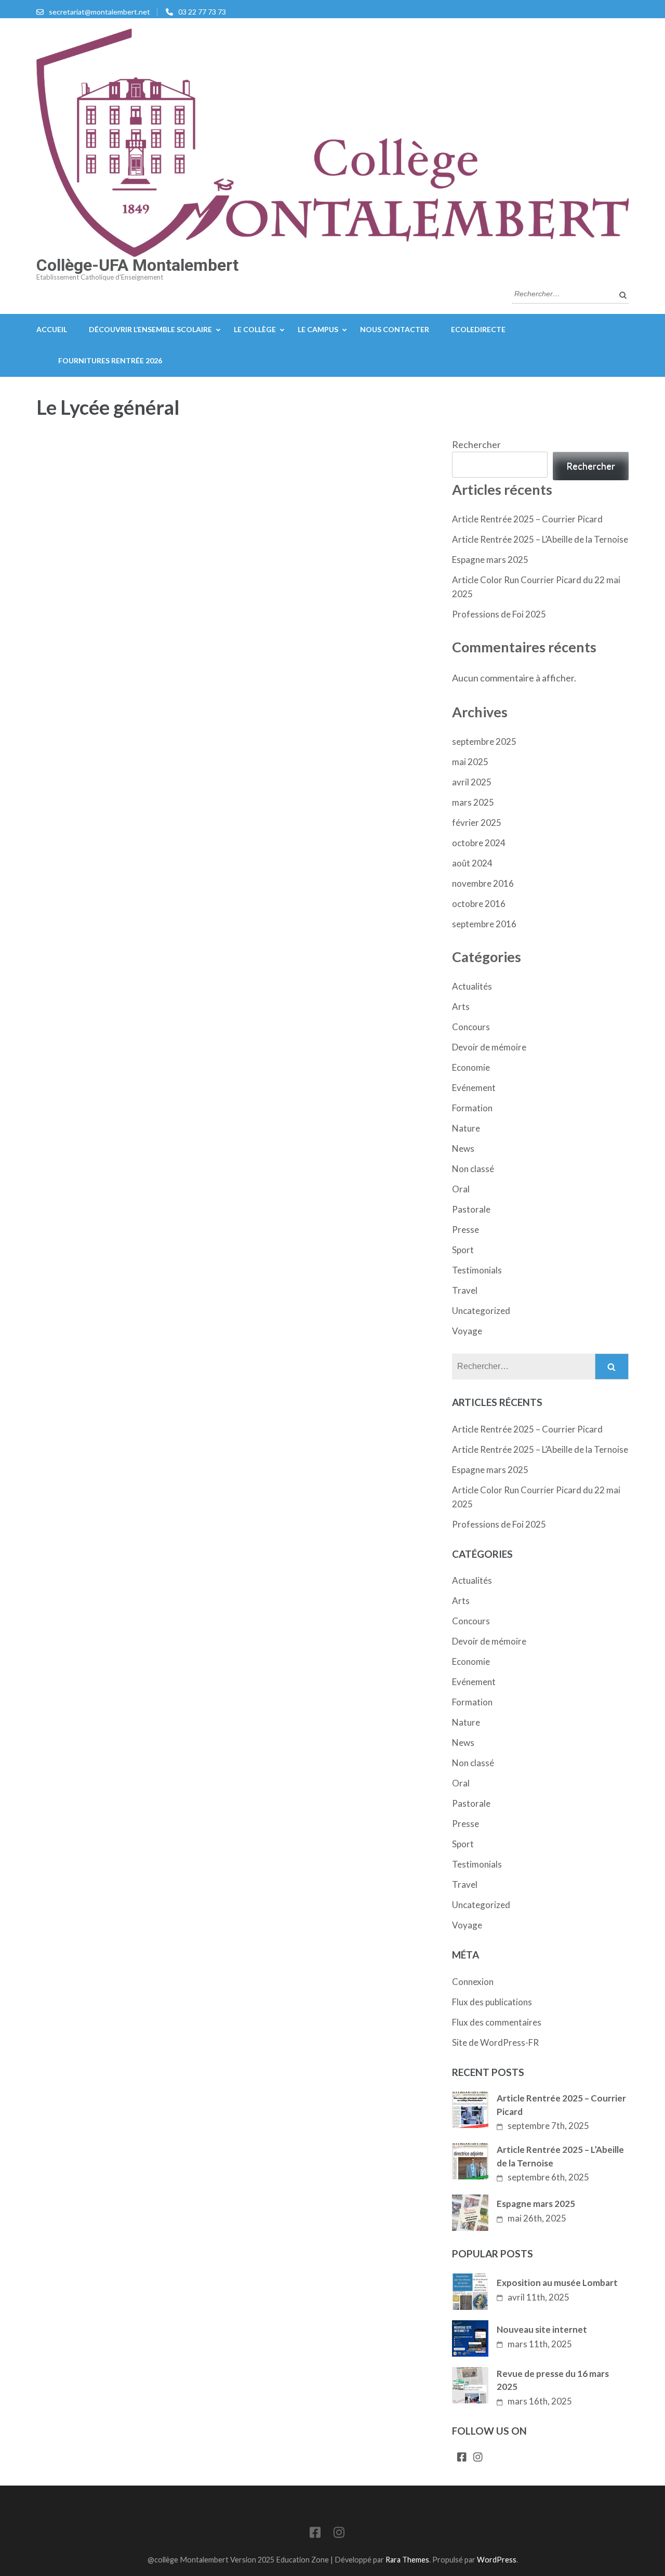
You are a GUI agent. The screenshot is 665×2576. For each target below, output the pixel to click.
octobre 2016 (479, 904)
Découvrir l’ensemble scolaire (150, 329)
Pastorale (471, 1209)
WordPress (497, 2560)
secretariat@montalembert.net (99, 12)
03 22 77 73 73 (202, 12)
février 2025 (477, 823)
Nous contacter (395, 329)
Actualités (472, 986)
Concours (471, 1027)
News (463, 1148)
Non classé (473, 1169)
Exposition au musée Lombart (557, 2283)
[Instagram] (478, 2458)
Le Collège (255, 329)
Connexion (473, 1982)
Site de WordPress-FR (495, 2042)
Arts (461, 1007)
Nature (466, 1128)
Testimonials (477, 1270)
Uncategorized (481, 1311)
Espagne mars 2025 (490, 560)
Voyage (467, 1331)
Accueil (52, 329)
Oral (461, 1189)
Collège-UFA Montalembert (137, 265)
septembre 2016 (484, 924)
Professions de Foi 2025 (499, 614)
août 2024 (472, 863)
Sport (463, 1250)
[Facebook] (462, 2458)
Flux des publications (492, 2002)
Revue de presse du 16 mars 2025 (553, 2380)
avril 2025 (472, 782)
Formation (472, 1108)
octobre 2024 (479, 843)
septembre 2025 (484, 741)
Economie (471, 1067)
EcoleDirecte (478, 329)
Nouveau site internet (542, 2329)
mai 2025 (470, 762)
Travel (465, 1290)
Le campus (318, 329)
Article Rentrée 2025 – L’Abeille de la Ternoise (540, 539)
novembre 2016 (483, 883)
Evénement (474, 1088)
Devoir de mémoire (489, 1047)
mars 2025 (473, 802)
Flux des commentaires (497, 2022)
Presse (465, 1230)
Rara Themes (407, 2560)
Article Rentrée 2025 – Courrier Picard (527, 519)
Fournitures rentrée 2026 (110, 360)
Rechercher (476, 444)
